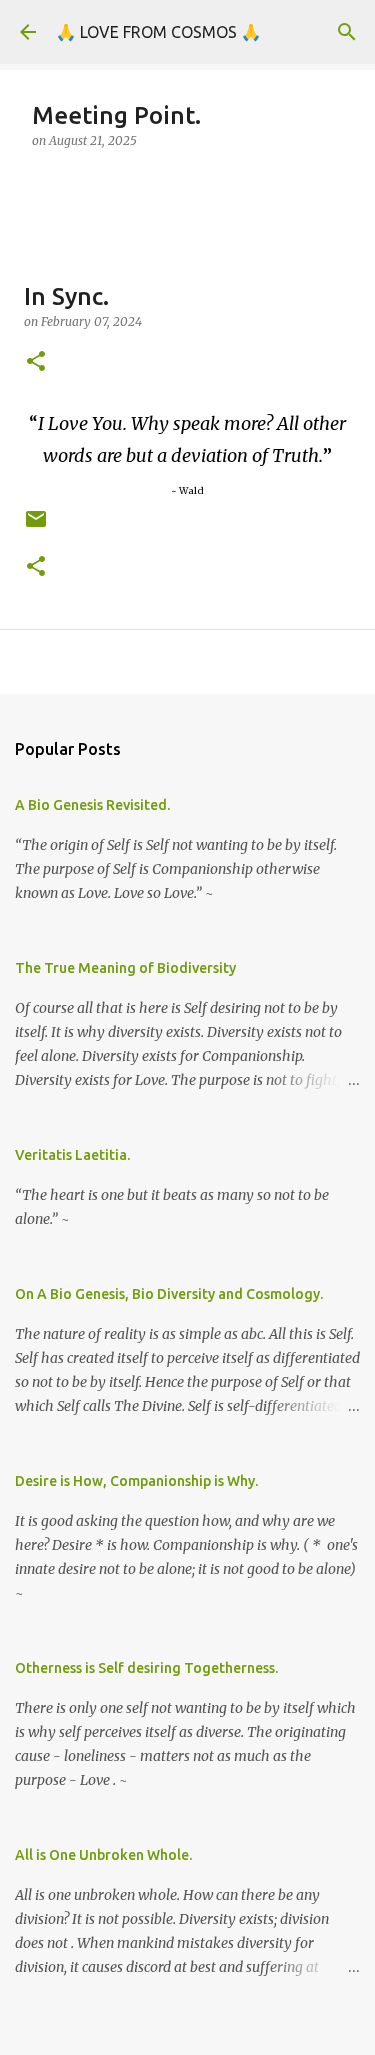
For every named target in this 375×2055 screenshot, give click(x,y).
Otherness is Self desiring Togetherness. (146, 1668)
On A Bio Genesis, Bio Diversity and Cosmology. (169, 1294)
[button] (36, 362)
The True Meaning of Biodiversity (125, 968)
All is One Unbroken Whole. (103, 1855)
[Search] (347, 32)
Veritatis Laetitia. (72, 1155)
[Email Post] (36, 526)
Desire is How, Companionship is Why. (136, 1481)
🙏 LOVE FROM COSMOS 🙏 (158, 32)
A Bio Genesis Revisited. (92, 805)
